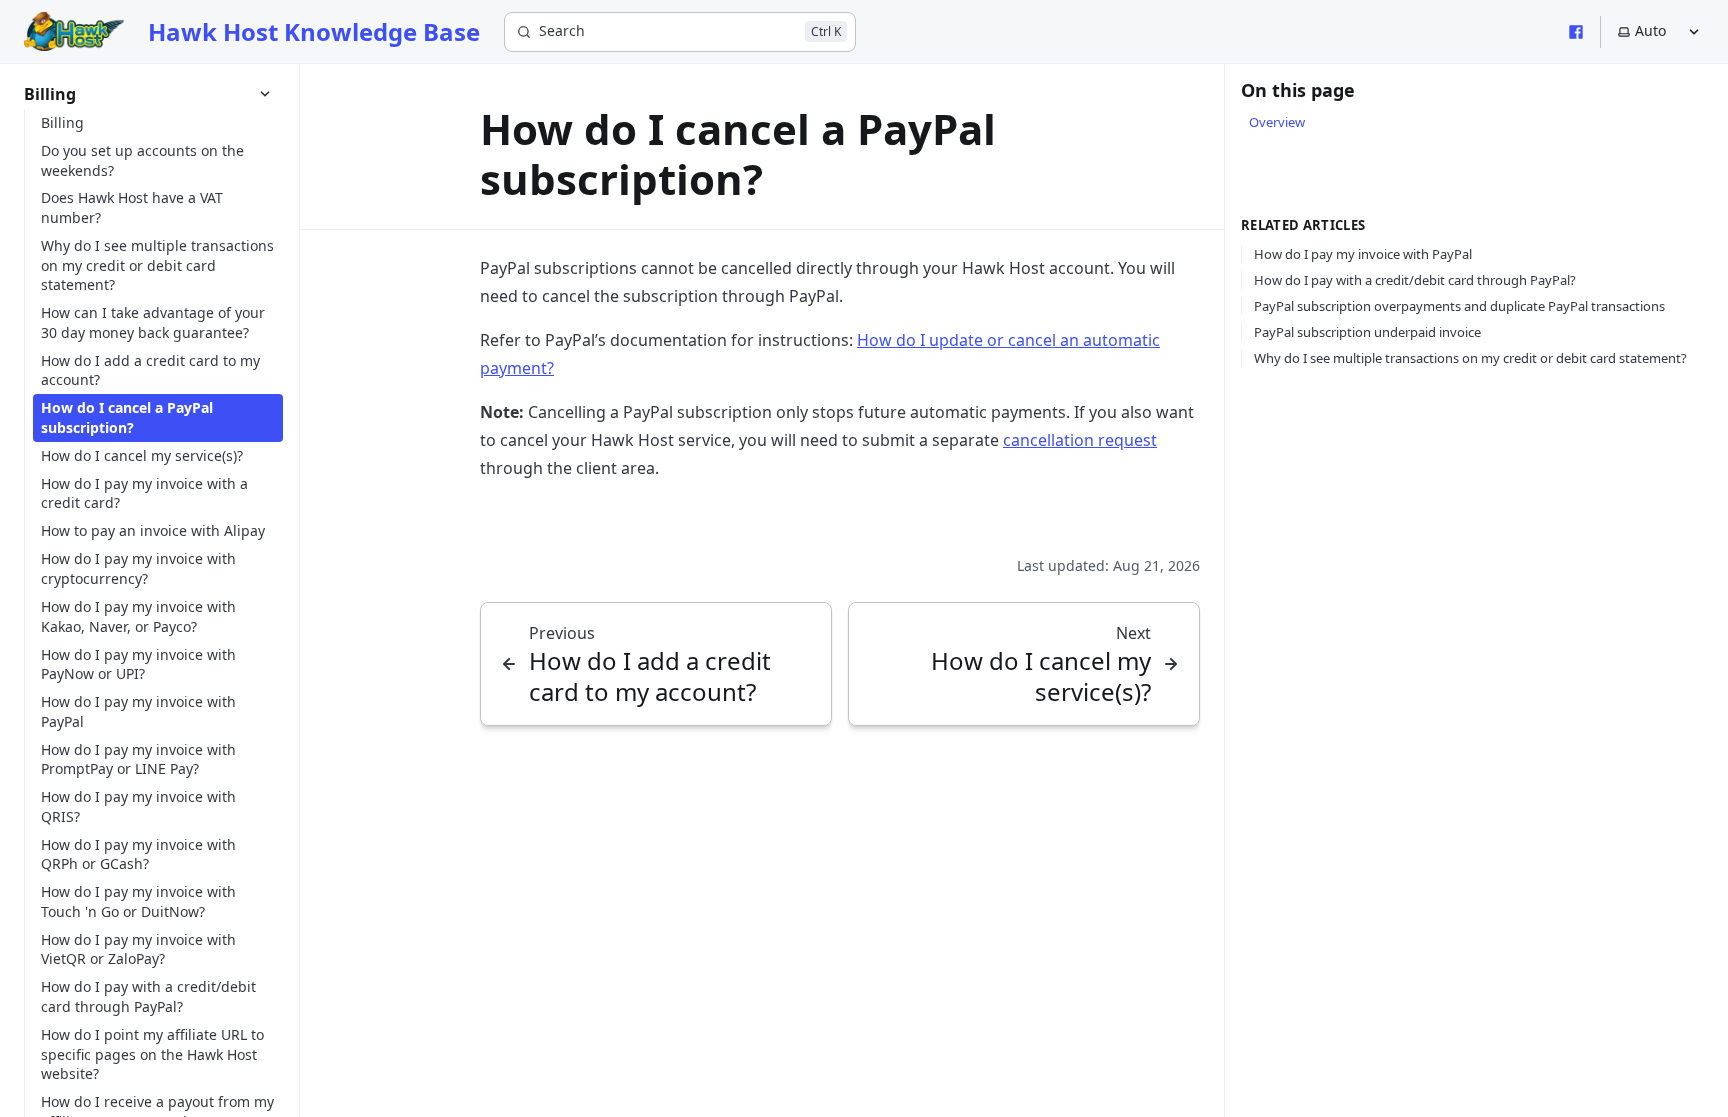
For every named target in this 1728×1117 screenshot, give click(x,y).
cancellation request (1080, 440)
